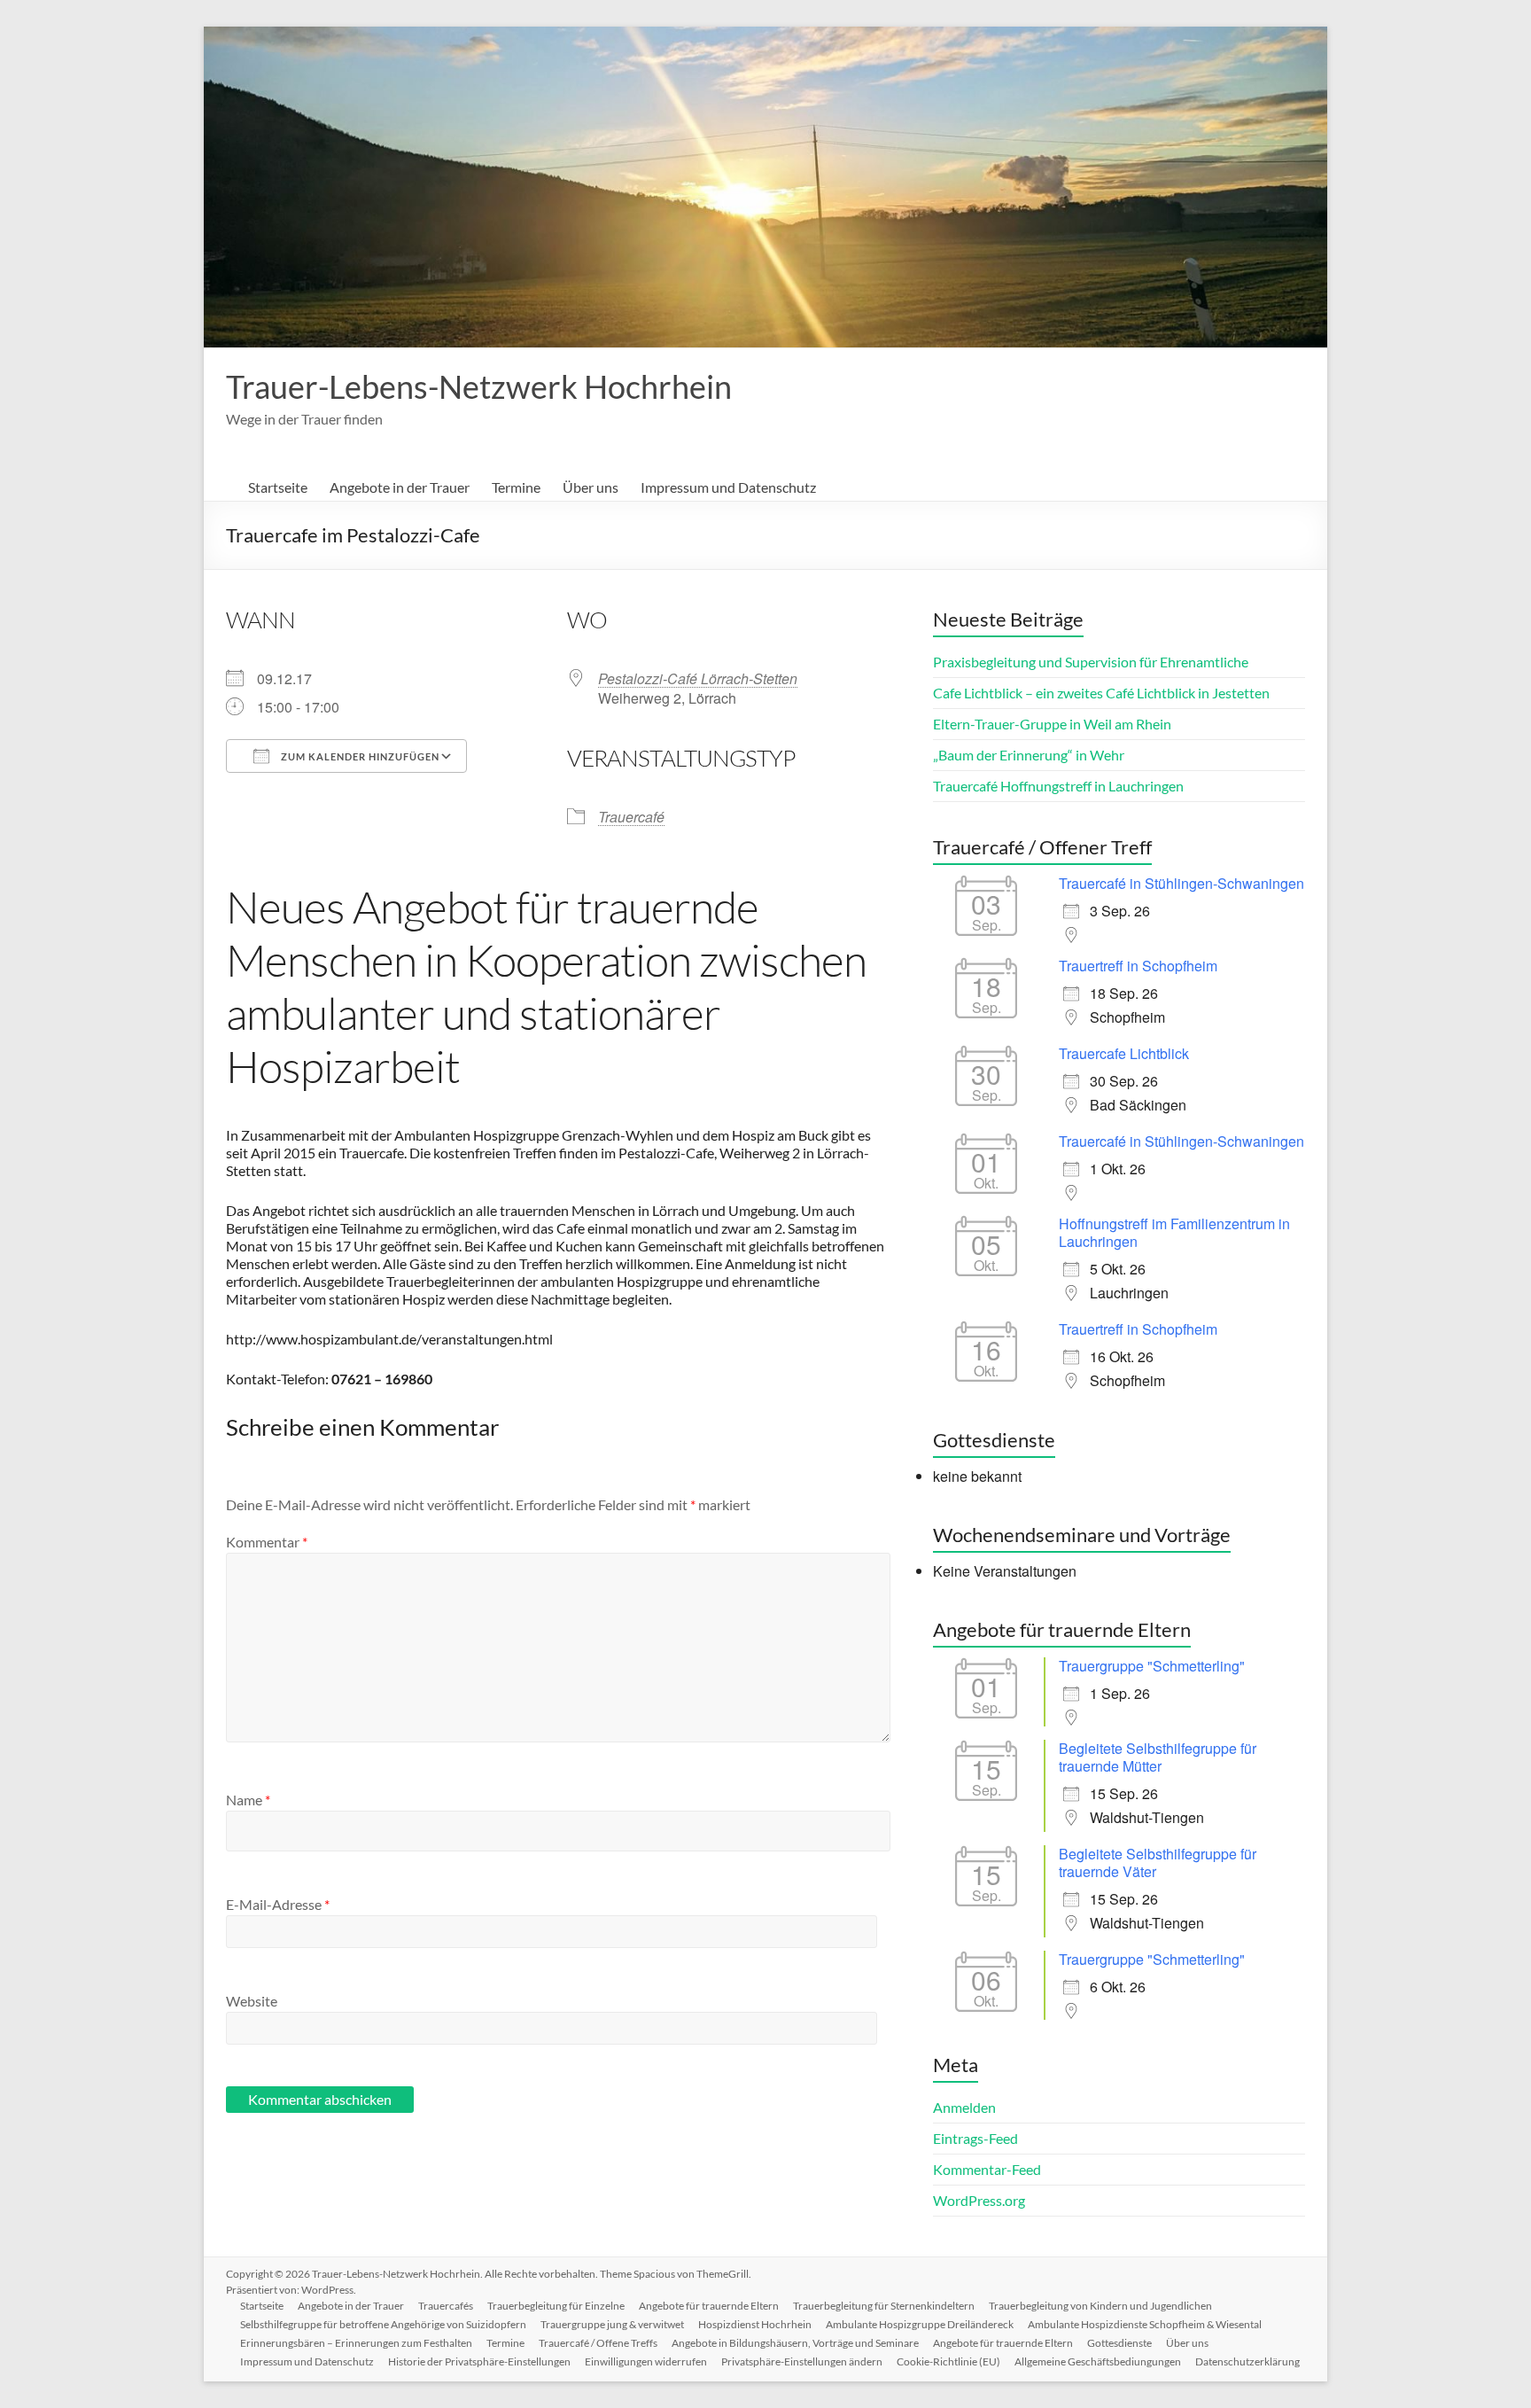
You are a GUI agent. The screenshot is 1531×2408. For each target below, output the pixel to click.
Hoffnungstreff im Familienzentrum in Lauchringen (1174, 1232)
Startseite (278, 487)
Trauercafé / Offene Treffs (598, 2343)
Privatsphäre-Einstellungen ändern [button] (802, 2361)
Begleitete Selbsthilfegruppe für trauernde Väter (1158, 1862)
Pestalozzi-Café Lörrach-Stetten (698, 678)
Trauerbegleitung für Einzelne (556, 2306)
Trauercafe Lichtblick (1124, 1053)
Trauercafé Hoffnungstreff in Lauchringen (1058, 786)
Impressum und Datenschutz (728, 487)
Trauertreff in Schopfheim (1138, 966)
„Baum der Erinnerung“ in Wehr (1029, 755)
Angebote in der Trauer (400, 487)
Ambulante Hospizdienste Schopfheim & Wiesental (1145, 2324)
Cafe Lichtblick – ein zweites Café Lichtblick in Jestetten (1101, 693)
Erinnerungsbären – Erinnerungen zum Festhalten (356, 2343)
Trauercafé (631, 817)
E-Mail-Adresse (278, 1904)
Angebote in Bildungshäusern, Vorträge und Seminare (795, 2343)
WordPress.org (979, 2200)
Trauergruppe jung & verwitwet (612, 2324)
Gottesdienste (1119, 2343)
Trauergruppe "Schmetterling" (1152, 1666)
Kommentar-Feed (987, 2169)
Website (252, 2001)
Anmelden (964, 2107)
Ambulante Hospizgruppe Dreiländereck (920, 2324)
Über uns (591, 487)
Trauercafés (446, 2306)
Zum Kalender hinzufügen (359, 756)
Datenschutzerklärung (1247, 2361)
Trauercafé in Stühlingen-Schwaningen (1181, 883)
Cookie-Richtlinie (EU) (948, 2361)
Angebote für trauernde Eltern (709, 2306)
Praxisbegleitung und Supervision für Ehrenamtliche (1091, 662)
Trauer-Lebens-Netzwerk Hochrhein (479, 386)
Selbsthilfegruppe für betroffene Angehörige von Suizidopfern (383, 2324)
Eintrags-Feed (975, 2138)
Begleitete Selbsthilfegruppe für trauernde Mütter (1158, 1757)
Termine (516, 487)
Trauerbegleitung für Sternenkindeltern (884, 2306)
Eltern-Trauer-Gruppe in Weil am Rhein (1052, 724)
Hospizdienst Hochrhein (755, 2324)
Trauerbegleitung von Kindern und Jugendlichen (1100, 2306)
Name (248, 1800)
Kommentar (267, 1542)
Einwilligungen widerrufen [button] (646, 2361)
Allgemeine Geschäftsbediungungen (1098, 2361)
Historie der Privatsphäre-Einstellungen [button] (479, 2361)
